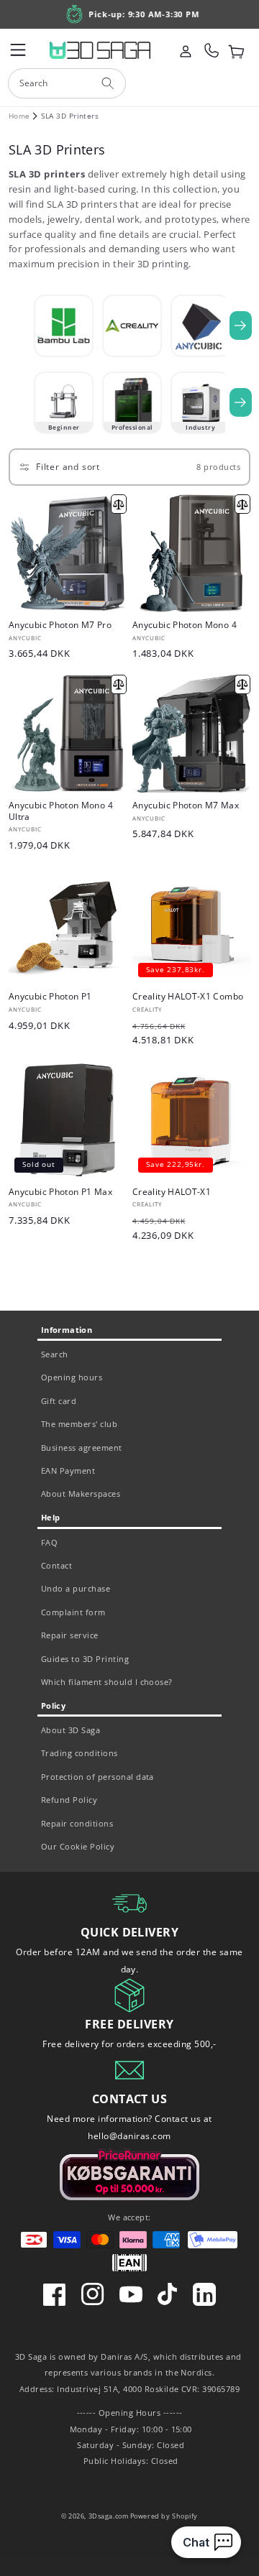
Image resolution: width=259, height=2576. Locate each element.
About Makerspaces (81, 1494)
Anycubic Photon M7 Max (186, 805)
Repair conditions (77, 1823)
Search (55, 1354)
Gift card (59, 1401)
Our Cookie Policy (78, 1846)
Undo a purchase (76, 1588)
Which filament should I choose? (107, 1682)
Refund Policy (69, 1800)
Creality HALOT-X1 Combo (188, 997)
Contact (56, 1565)
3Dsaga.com (109, 2516)
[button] (18, 50)
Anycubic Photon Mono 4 (185, 625)
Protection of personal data (97, 1777)
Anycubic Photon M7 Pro (60, 625)
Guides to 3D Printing (85, 1659)
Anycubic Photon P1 (50, 997)
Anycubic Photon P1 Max (60, 1192)
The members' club (79, 1424)
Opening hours (72, 1377)
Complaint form (73, 1612)
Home (19, 116)
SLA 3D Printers (70, 116)
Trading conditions (79, 1753)
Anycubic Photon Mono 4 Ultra (61, 811)
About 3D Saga (71, 1730)
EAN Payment (68, 1471)
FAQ (49, 1542)
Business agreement (82, 1448)
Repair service (70, 1635)
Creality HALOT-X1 (172, 1192)
